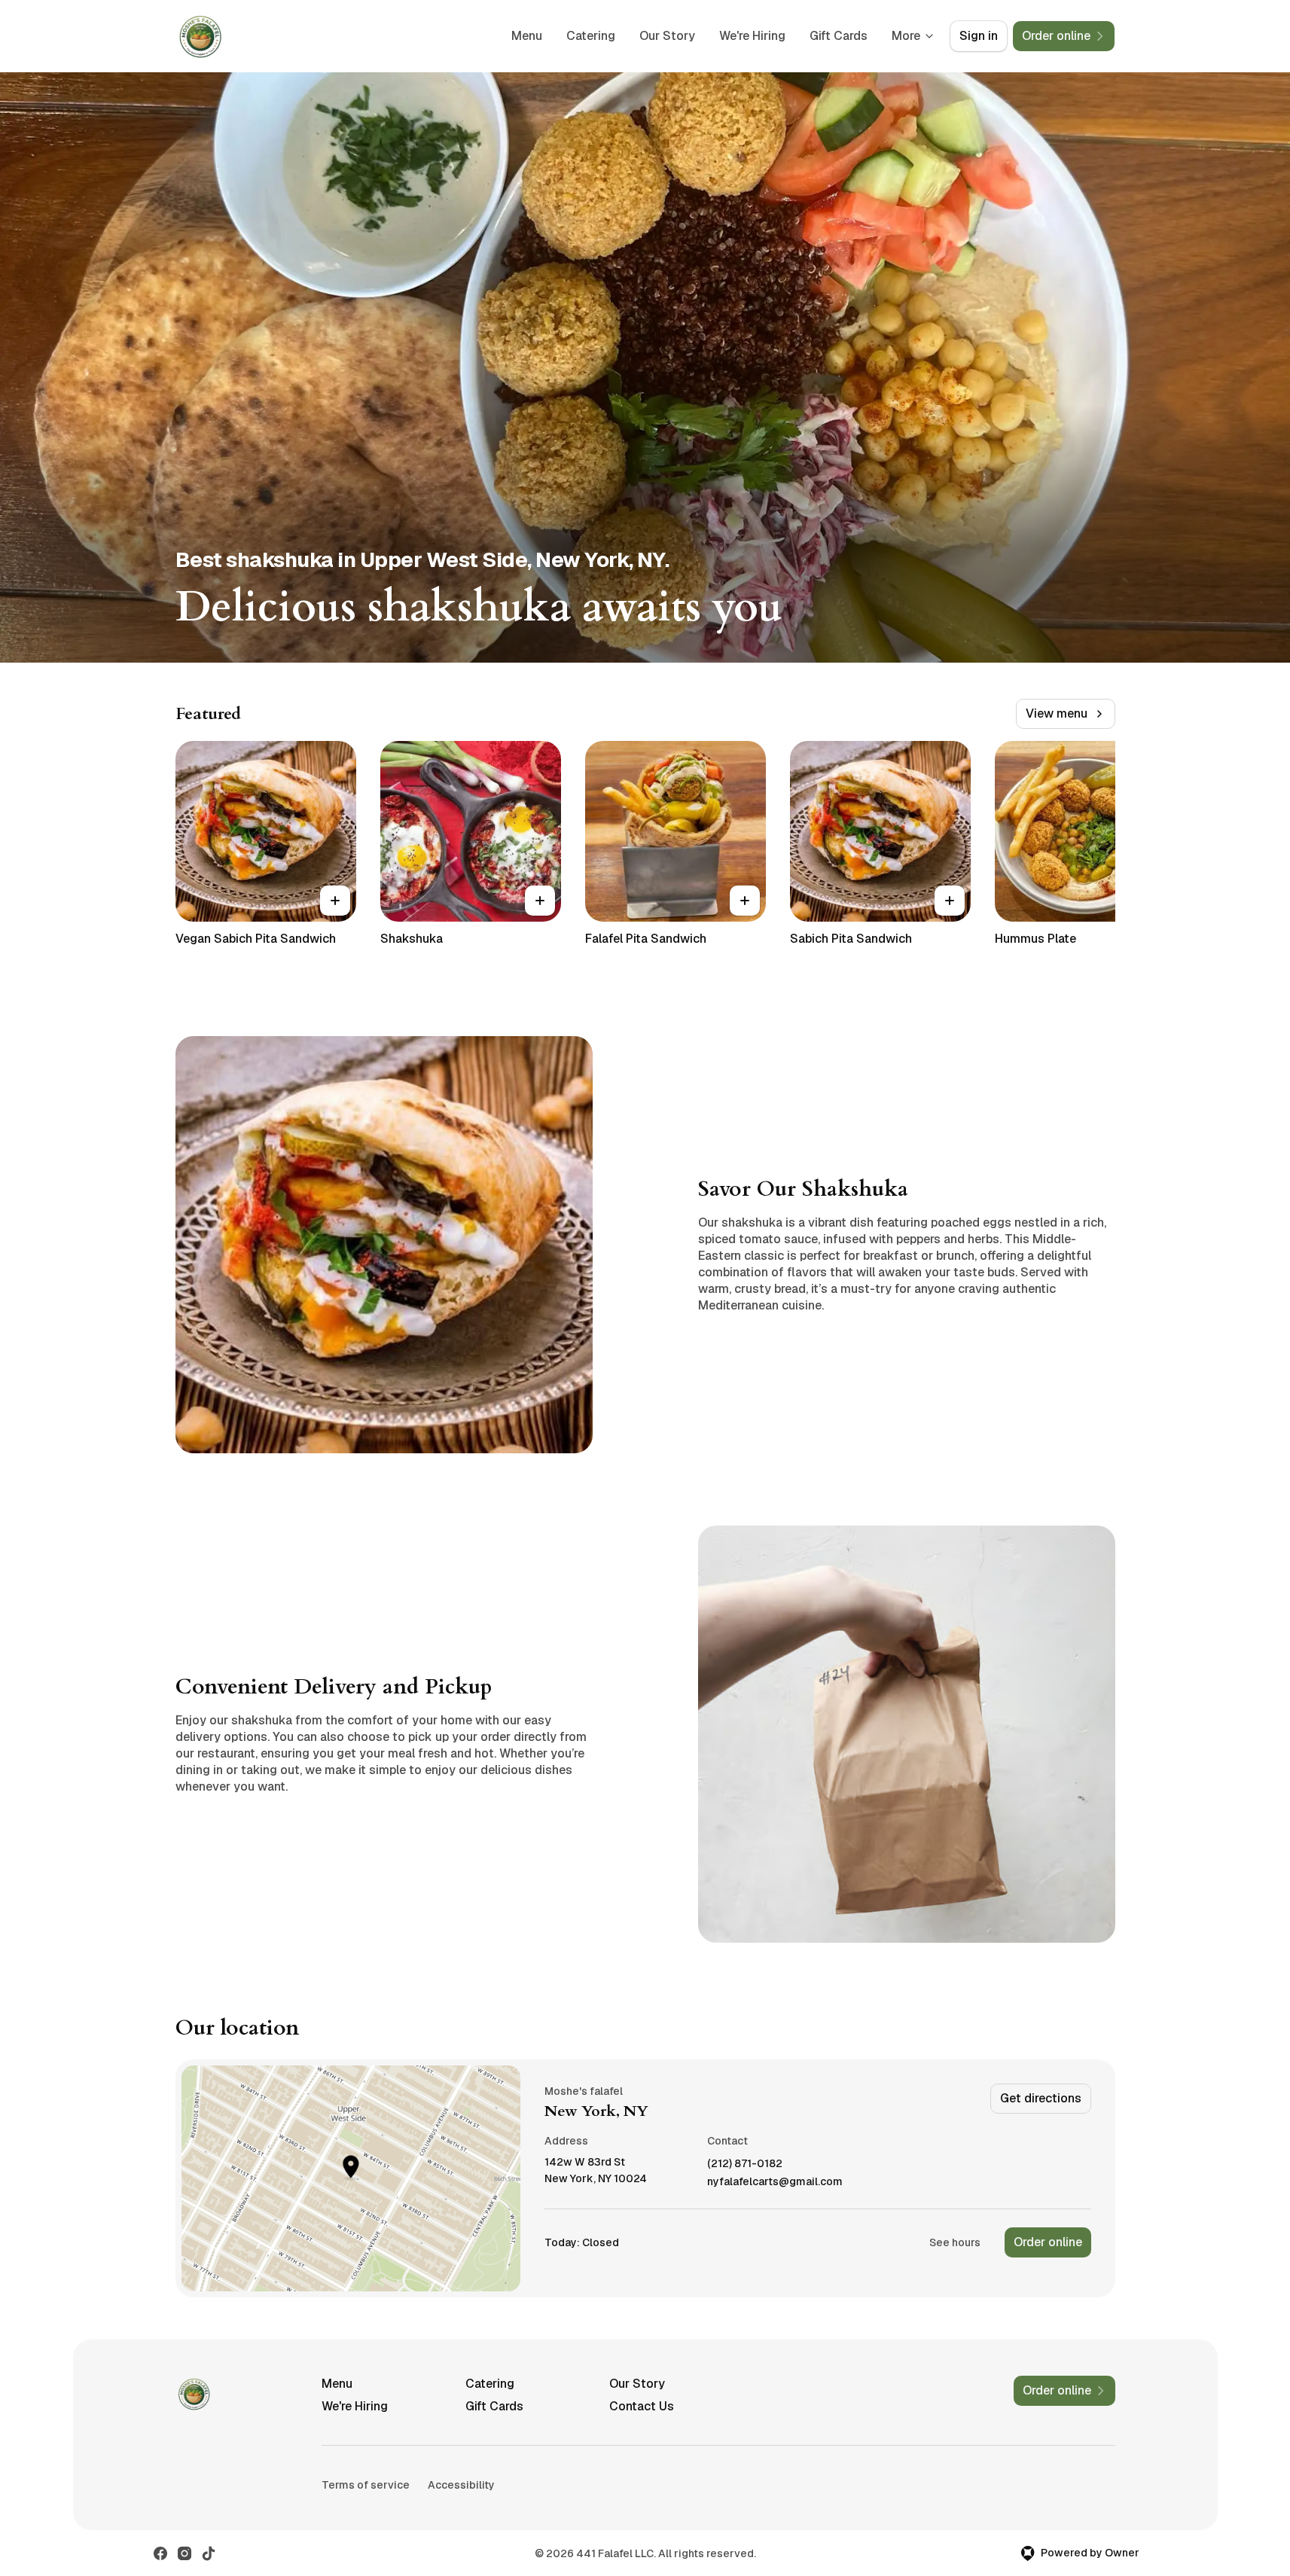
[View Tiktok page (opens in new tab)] (209, 2553)
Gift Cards (839, 36)
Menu (527, 36)
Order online (1048, 2242)
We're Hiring (752, 36)
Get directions (1041, 2098)
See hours (955, 2242)
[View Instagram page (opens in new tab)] (185, 2553)
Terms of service (366, 2485)
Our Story (667, 36)
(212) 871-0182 (745, 2164)
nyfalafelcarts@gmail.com (775, 2182)
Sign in (979, 36)
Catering (591, 36)
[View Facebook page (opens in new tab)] (160, 2553)
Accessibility (461, 2485)
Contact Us (642, 2406)
